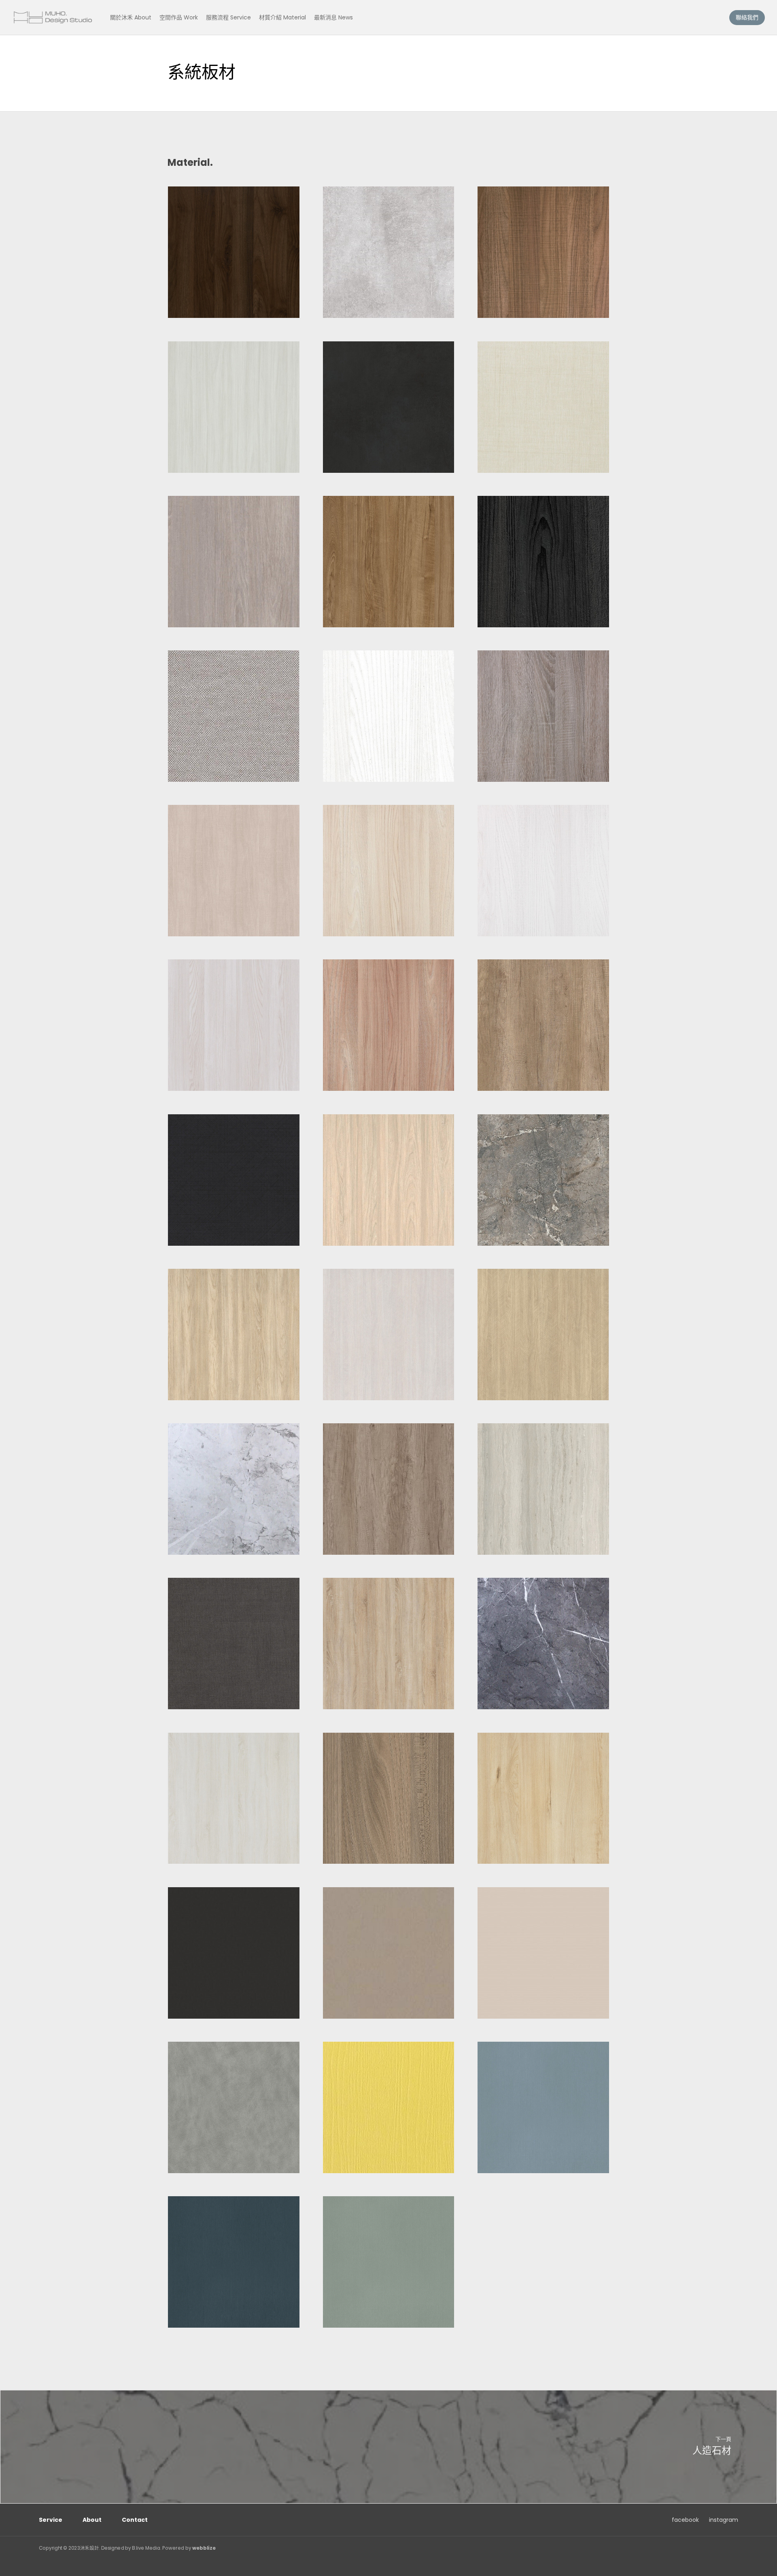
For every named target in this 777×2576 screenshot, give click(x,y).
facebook (685, 2520)
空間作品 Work (179, 17)
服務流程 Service (228, 17)
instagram (724, 2520)
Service (51, 2520)
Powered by (189, 2548)
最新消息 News (333, 17)
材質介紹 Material (282, 17)
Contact (135, 2520)
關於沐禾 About (131, 17)
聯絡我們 (747, 17)
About (92, 2520)
